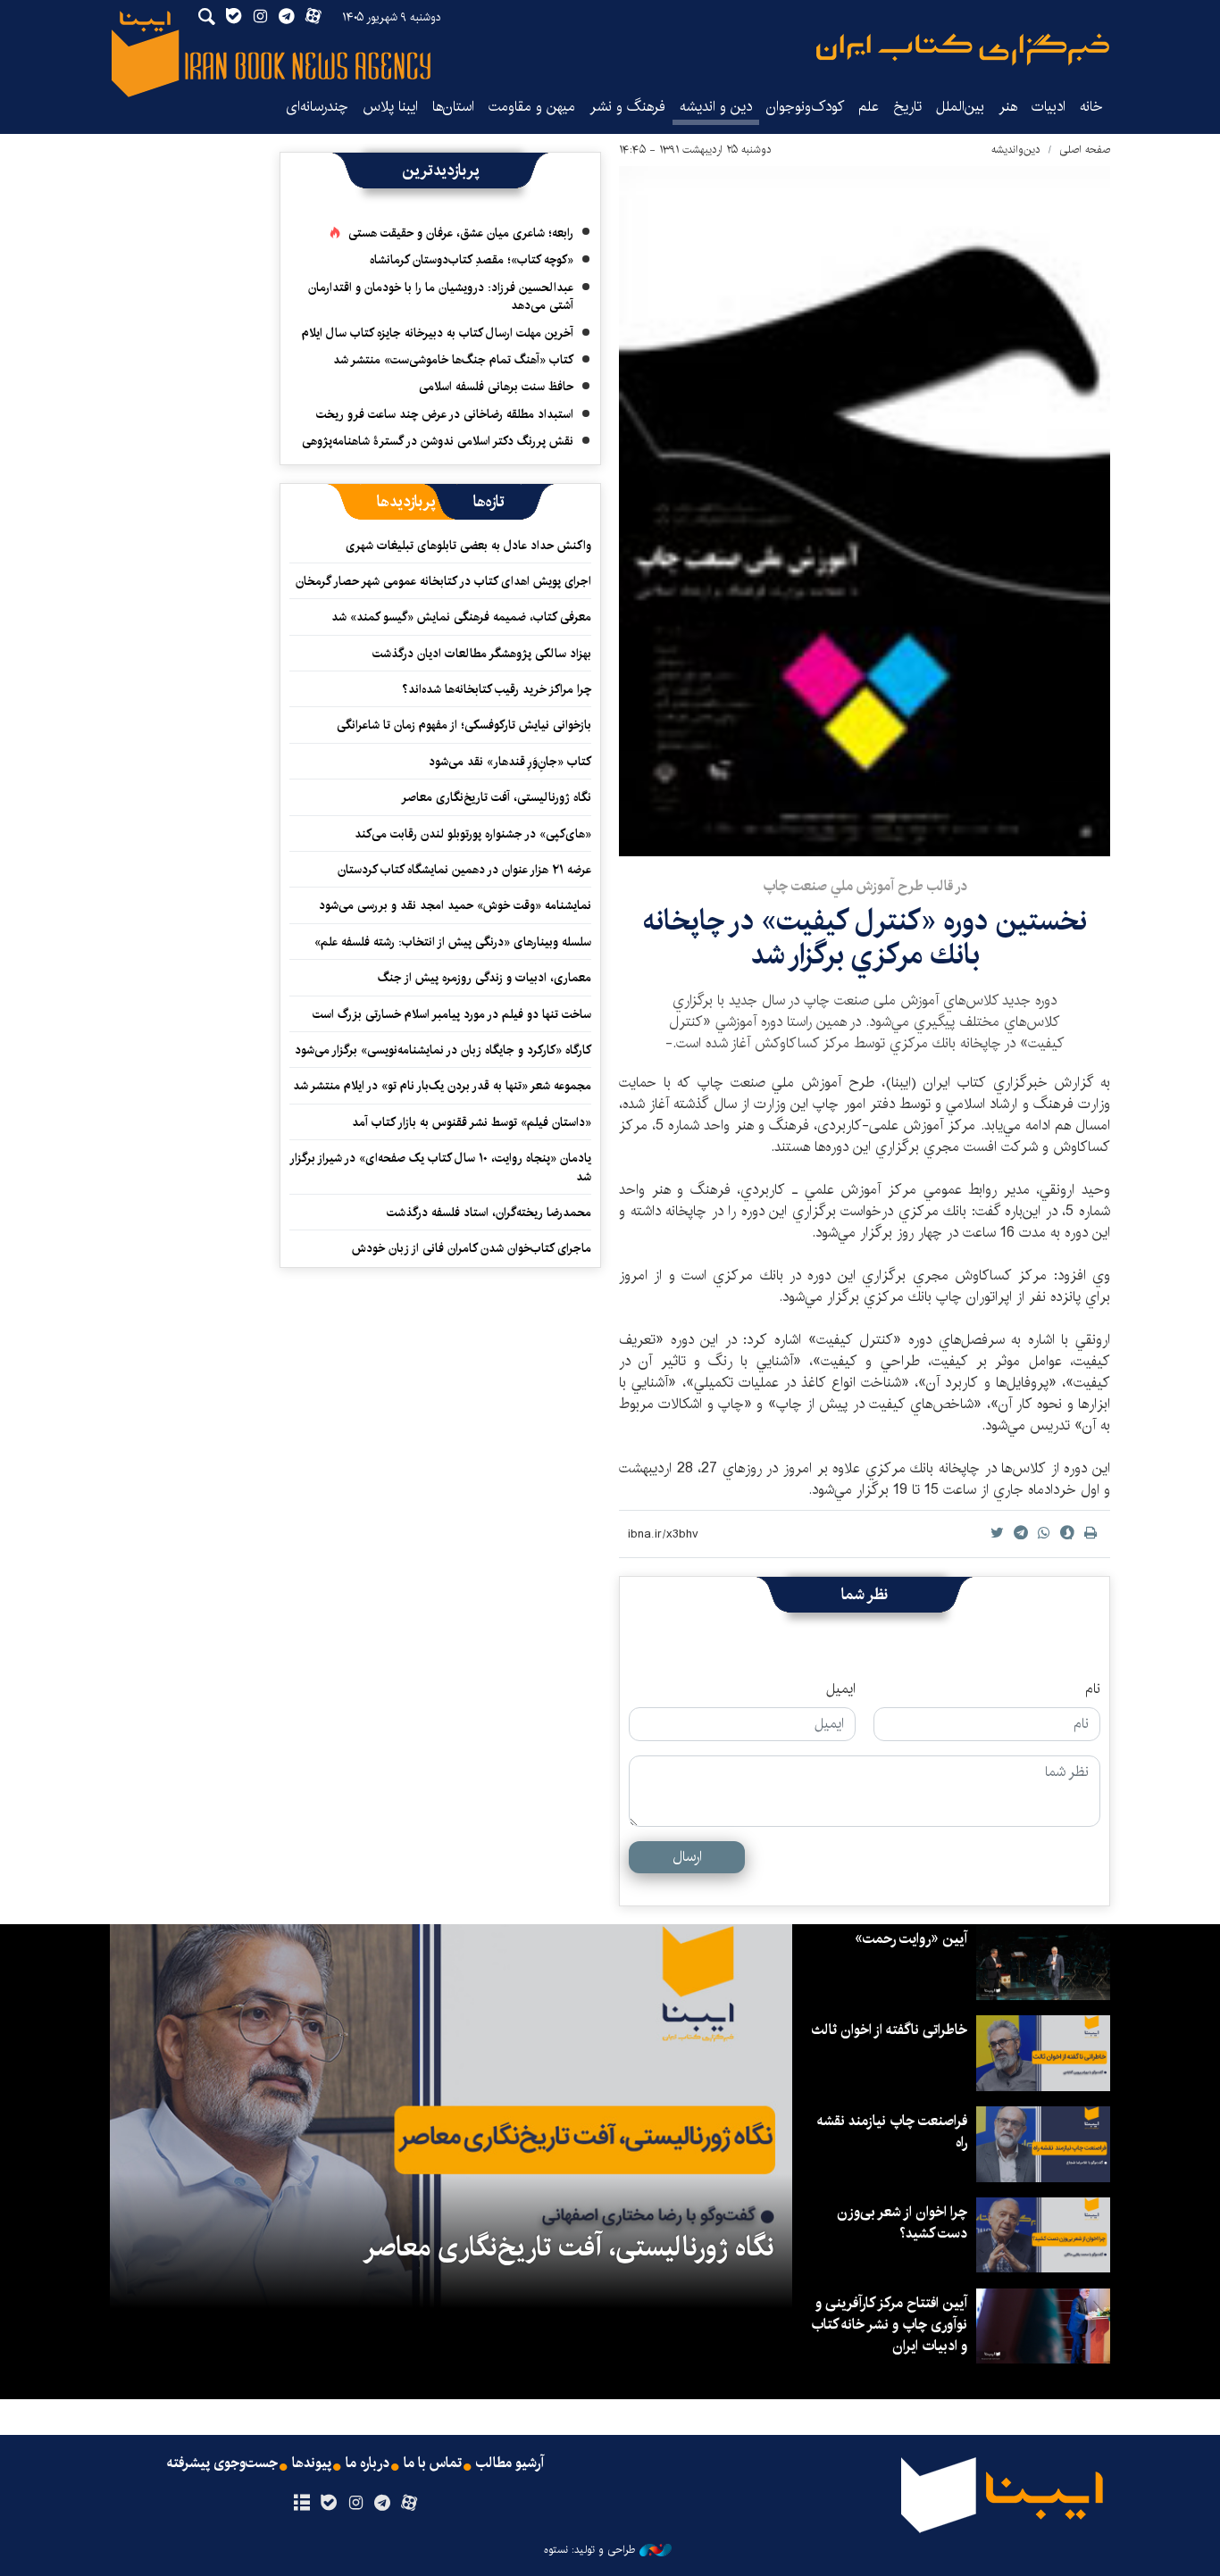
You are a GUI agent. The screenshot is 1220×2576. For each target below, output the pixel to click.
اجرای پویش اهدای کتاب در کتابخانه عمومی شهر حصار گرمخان (443, 581)
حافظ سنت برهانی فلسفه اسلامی (496, 387)
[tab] (489, 502)
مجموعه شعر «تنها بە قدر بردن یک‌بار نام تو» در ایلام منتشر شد (442, 1086)
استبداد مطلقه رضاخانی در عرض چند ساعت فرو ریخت (445, 414)
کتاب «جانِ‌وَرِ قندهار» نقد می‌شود (510, 762)
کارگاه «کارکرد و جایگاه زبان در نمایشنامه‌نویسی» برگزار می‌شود (443, 1050)
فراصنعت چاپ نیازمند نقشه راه (892, 2132)
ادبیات (1049, 107)
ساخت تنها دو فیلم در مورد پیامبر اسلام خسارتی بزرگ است (452, 1014)
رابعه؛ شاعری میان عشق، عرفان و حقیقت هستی (461, 233)
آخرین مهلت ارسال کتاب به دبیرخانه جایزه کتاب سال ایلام (438, 333)
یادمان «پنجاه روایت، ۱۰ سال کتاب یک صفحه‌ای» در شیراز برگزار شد (441, 1167)
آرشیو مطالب (510, 2463)
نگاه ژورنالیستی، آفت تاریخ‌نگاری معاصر (496, 797)
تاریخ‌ (907, 107)
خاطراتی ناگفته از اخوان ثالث (889, 2030)
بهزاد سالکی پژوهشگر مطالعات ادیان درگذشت (482, 654)
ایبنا (963, 50)
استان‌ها (453, 107)
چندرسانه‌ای (317, 107)
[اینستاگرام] (355, 2504)
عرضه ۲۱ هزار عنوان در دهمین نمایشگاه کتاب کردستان (464, 870)
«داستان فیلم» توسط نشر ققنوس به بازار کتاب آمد (472, 1122)
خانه (1091, 107)
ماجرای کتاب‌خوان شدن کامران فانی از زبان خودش (472, 1248)
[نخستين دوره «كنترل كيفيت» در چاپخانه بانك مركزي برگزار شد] (865, 511)
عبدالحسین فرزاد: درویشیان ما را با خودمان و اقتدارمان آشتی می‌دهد (441, 296)
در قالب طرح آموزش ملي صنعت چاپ (865, 886)
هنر (1008, 107)
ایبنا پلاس (390, 107)
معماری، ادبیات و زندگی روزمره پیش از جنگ (485, 978)
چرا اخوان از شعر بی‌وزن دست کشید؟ (902, 2223)
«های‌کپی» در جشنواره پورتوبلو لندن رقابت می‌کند (473, 834)
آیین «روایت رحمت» (911, 1939)
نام (1093, 1689)
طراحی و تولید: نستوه (589, 2550)
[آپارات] (409, 2504)
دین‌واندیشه (1016, 150)
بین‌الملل (960, 107)
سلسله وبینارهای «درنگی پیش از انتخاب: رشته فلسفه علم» (453, 942)
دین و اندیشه (716, 107)
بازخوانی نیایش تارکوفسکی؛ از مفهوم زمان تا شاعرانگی (464, 725)
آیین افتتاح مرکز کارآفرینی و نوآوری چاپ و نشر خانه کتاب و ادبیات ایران (889, 2325)
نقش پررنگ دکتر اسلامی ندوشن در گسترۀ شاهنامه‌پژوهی (438, 441)
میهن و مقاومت (532, 107)
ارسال (687, 1857)
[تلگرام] (383, 2504)
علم (869, 107)
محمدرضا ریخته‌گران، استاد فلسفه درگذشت (489, 1213)
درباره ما (368, 2463)
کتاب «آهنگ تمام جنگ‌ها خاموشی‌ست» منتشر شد (453, 360)
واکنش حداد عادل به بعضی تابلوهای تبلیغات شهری (465, 546)
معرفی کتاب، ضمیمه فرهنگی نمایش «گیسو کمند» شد (461, 617)
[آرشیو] (301, 2504)
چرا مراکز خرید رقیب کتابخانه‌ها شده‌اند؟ (497, 689)
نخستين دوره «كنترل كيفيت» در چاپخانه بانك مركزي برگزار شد (865, 938)
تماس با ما (433, 2463)
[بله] (328, 2504)
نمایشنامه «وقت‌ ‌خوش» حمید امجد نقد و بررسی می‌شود (455, 905)
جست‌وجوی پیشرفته (222, 2463)
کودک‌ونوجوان (805, 107)
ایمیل (841, 1689)
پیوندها (312, 2463)
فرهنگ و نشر (627, 107)
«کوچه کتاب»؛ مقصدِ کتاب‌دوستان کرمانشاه (472, 260)
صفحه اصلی (1085, 150)
